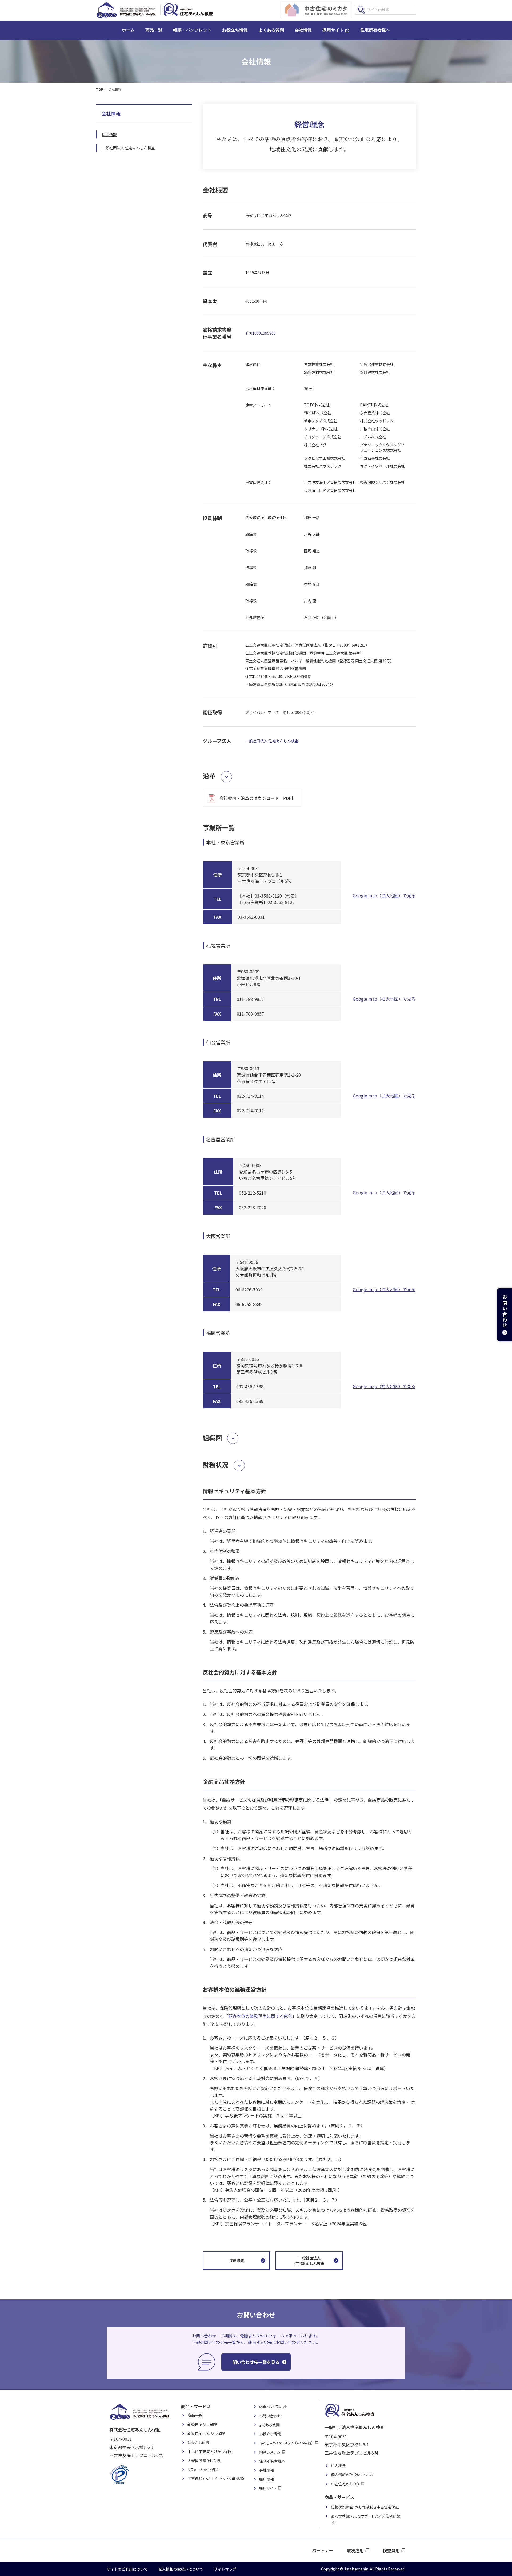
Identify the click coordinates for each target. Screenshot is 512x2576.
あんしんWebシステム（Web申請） (286, 2443)
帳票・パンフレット (192, 30)
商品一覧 (154, 30)
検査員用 (391, 2550)
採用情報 (237, 2261)
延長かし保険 (198, 2442)
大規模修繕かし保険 (204, 2460)
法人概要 (338, 2466)
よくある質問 (271, 30)
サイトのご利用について (127, 2569)
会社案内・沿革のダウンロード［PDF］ (257, 798)
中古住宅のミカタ (345, 2484)
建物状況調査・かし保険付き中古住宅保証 (365, 2507)
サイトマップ (225, 2569)
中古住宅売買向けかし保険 (210, 2451)
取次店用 (355, 2550)
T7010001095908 (261, 333)
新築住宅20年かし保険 (206, 2433)
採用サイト (333, 30)
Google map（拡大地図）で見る (384, 895)
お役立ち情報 (235, 30)
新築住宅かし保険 (202, 2424)
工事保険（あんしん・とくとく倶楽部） (216, 2479)
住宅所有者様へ (375, 30)
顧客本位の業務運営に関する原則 (260, 2016)
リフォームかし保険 (203, 2470)
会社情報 (303, 30)
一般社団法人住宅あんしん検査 (309, 2261)
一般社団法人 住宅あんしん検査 (272, 741)
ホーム (128, 30)
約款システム (270, 2452)
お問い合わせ (270, 2416)
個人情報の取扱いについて (353, 2475)
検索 (361, 10)
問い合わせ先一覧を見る (256, 2362)
